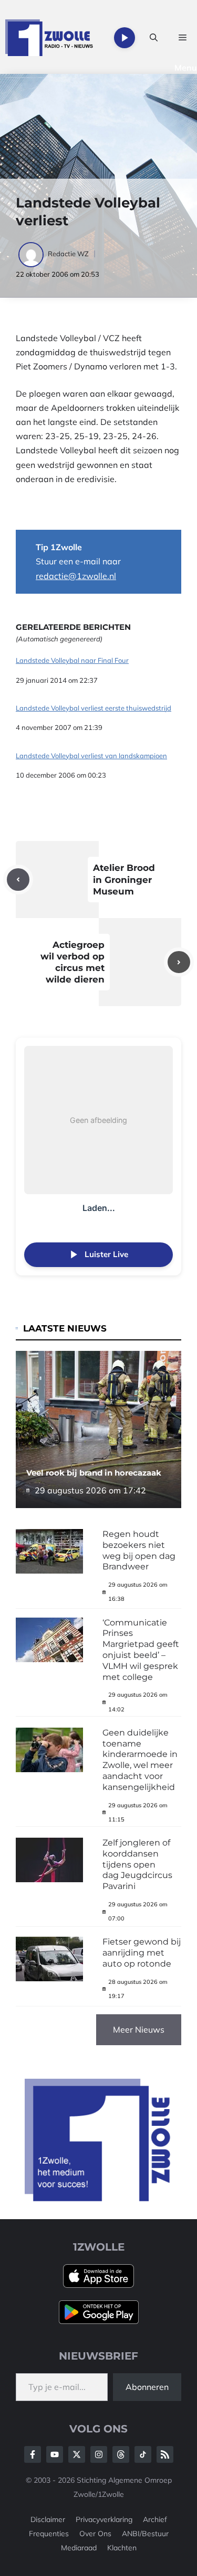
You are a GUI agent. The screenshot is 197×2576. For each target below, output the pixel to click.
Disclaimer (48, 2519)
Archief (155, 2519)
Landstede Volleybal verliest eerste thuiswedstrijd (94, 708)
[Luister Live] (125, 38)
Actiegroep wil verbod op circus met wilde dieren (72, 962)
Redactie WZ (68, 254)
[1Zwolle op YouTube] (143, 2454)
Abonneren (147, 2387)
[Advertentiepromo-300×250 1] (98, 2198)
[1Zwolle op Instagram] (99, 2454)
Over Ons (95, 2534)
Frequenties (49, 2534)
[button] (154, 38)
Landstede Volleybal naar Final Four (72, 661)
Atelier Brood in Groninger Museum (124, 879)
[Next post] (179, 962)
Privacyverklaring (104, 2519)
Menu (186, 68)
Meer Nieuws (139, 2029)
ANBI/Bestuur (145, 2534)
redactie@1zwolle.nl (76, 576)
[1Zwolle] (49, 38)
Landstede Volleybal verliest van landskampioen (91, 756)
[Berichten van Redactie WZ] (32, 254)
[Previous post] (18, 880)
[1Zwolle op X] (77, 2454)
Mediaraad (79, 2548)
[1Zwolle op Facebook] (33, 2454)
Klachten (122, 2548)
